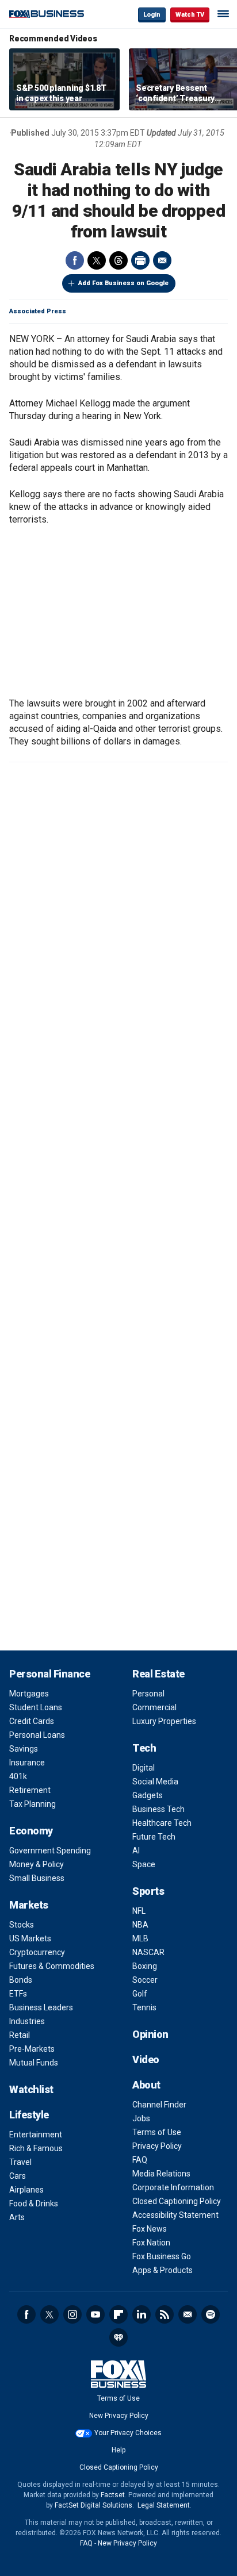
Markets (29, 1905)
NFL (139, 1911)
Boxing (145, 1966)
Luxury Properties (164, 1721)
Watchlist (31, 2089)
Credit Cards (32, 1721)
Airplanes (26, 2190)
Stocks (22, 1925)
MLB (140, 1938)
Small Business (37, 1878)
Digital (144, 1768)
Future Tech (154, 1837)
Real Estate (158, 1674)
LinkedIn (142, 2314)
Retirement (30, 1790)
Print (140, 260)
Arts (17, 2217)
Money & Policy (37, 1864)
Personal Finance (49, 1674)
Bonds (21, 1980)
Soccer (145, 1980)
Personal (148, 1694)
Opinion (150, 2034)
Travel (20, 2162)
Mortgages (29, 1694)
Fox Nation (151, 2243)
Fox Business (47, 14)
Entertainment (36, 2134)
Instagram (72, 2314)
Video (146, 2059)
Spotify (211, 2314)
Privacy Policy (157, 2146)
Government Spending (50, 1851)
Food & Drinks (34, 2203)
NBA (140, 1925)
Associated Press (38, 311)
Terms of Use (157, 2132)
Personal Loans (37, 1735)
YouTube (95, 2314)
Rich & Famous (36, 2148)
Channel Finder (159, 2105)
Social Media (155, 1782)
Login (152, 15)
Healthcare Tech (162, 1823)
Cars (18, 2176)
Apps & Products (163, 2270)
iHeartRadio (118, 2337)
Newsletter (188, 2314)
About (146, 2085)
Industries (27, 2021)
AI (136, 1851)
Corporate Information (173, 2187)
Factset (113, 2495)
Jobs (141, 2118)
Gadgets (148, 1795)
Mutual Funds (34, 2063)
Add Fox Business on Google (123, 283)
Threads (118, 260)
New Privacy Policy (119, 2416)
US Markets (30, 1938)
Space (144, 1864)
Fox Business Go (162, 2256)
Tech (144, 1748)
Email (162, 260)
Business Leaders (41, 2007)
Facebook (75, 260)
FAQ (140, 2160)
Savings (24, 1749)
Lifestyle (29, 2115)
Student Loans (36, 1707)
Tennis (144, 2007)
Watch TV (190, 15)
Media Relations (161, 2174)
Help (118, 2450)
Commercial (154, 1707)
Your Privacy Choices (128, 2433)
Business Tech (158, 1809)
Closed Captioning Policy (177, 2201)
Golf (140, 1994)
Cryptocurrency (37, 1952)
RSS (165, 2314)
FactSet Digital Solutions (93, 2505)
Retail (20, 2035)
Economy (31, 1831)
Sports (148, 1891)
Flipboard (118, 2314)
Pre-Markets (32, 2049)
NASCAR (148, 1952)
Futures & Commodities (52, 1966)
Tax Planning (33, 1804)
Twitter (97, 260)
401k (18, 1776)
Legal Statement (164, 2505)
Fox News (150, 2229)
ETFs (18, 1994)
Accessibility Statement (175, 2215)
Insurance (27, 1763)
